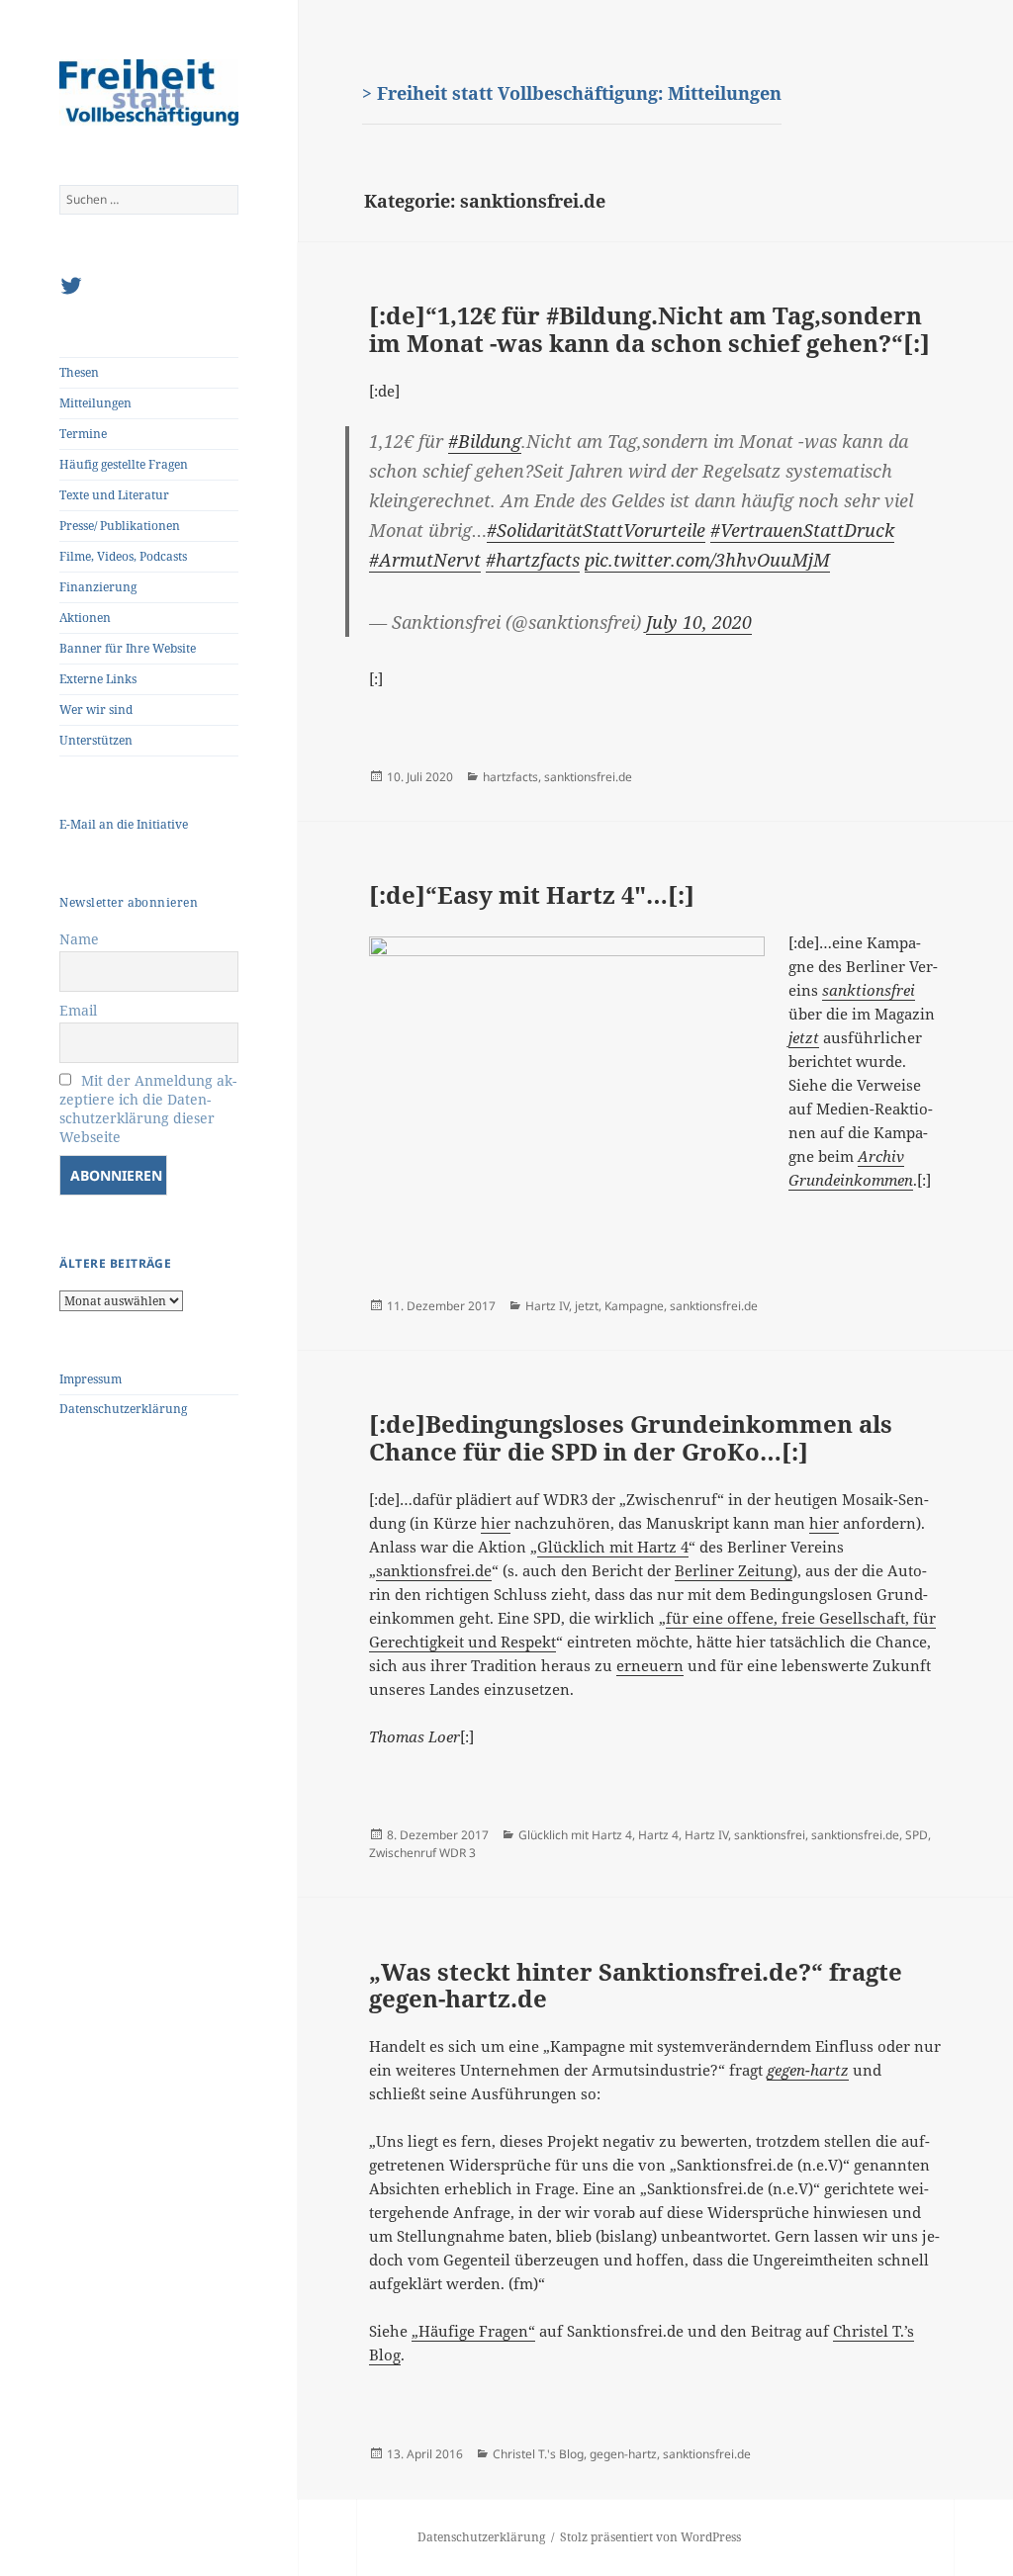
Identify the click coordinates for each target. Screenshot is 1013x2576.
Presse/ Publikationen (120, 526)
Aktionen (85, 618)
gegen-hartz (623, 2454)
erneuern (650, 1665)
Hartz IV (547, 1306)
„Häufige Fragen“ (473, 2331)
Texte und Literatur (114, 495)
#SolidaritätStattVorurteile (596, 530)
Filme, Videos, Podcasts (123, 556)
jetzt (587, 1306)
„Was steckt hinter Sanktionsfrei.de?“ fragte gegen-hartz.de (636, 1985)
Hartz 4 (658, 1835)
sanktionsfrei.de (588, 777)
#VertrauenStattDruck (802, 530)
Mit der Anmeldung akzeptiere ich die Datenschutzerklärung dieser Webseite (148, 1109)
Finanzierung (98, 587)
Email (78, 1010)
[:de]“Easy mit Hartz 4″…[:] (532, 894)
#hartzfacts (533, 560)
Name (79, 939)
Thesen (79, 372)
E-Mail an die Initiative (124, 824)
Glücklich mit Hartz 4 (613, 1547)
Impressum (91, 1379)
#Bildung (485, 441)
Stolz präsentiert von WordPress (650, 2537)
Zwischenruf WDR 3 (422, 1853)
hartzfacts (510, 777)
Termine (83, 434)
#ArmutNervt (425, 560)
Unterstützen (96, 740)
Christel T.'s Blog (538, 2454)
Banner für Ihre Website (128, 648)
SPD (917, 1835)
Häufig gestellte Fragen (124, 464)
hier (496, 1523)
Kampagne (634, 1306)
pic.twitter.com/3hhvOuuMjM (707, 560)
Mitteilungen (95, 403)
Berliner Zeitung (734, 1570)
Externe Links (98, 679)
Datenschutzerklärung (123, 1409)
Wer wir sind (96, 710)
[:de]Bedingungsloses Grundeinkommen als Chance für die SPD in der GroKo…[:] (631, 1437)
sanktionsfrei (770, 1835)
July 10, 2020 (699, 622)
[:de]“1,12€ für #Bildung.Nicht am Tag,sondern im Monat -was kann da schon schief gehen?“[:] (649, 329)
